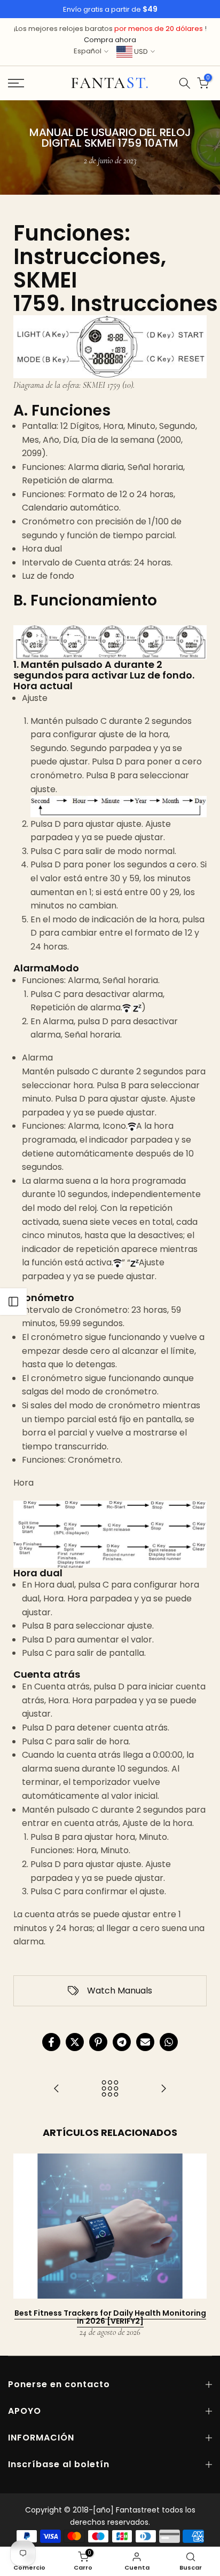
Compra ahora (110, 40)
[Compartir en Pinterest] (98, 2042)
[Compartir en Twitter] (75, 2042)
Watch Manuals (120, 1991)
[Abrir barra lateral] (13, 1302)
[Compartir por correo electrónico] (145, 2042)
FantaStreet (110, 83)
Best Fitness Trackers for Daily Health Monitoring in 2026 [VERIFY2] (110, 2317)
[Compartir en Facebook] (51, 2042)
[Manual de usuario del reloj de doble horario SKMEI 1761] (163, 2089)
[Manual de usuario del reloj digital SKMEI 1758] (57, 2089)
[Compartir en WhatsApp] (169, 2042)
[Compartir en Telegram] (122, 2042)
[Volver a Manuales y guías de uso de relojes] (110, 2089)
